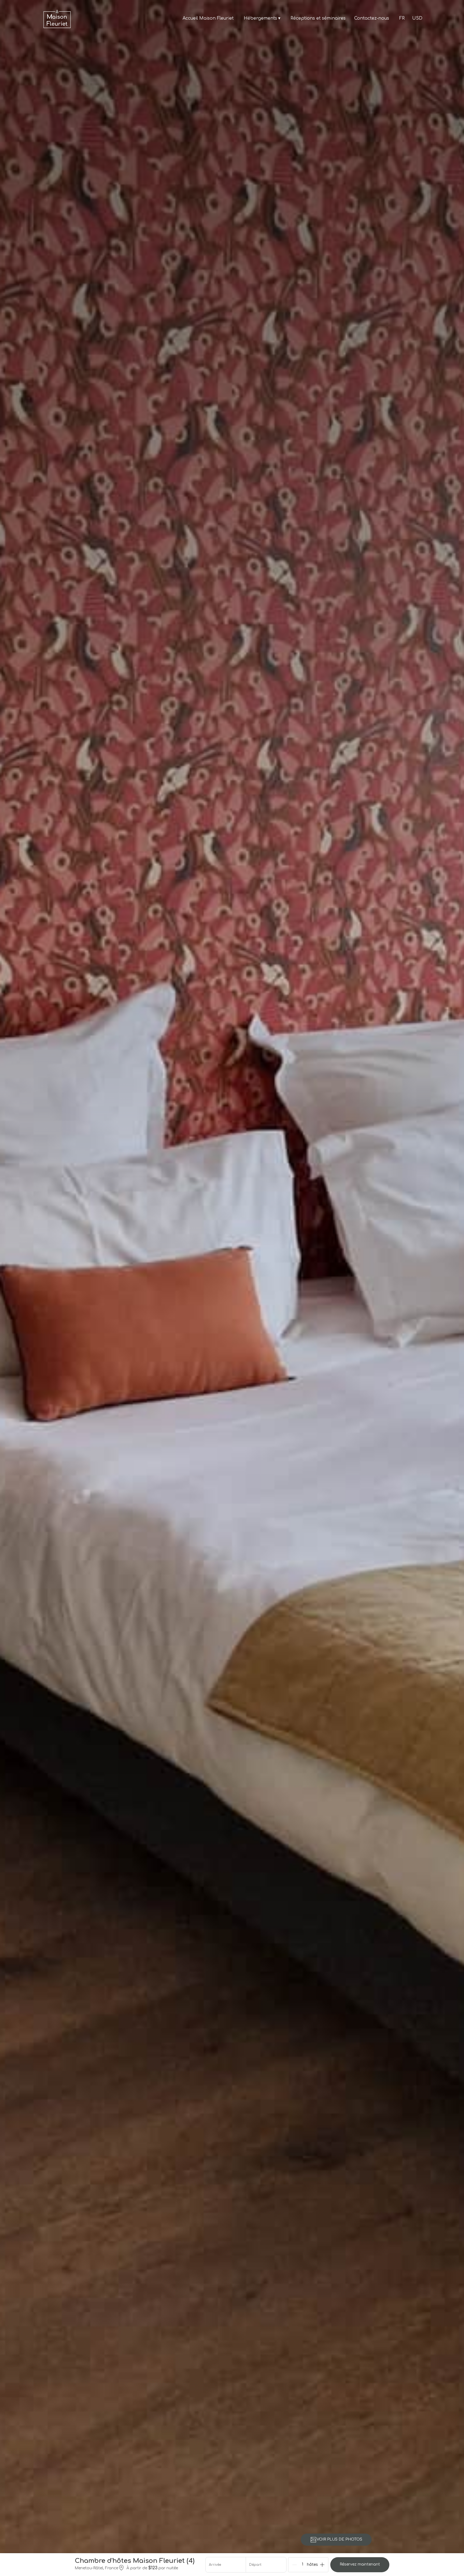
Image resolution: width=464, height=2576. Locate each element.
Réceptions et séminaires (318, 18)
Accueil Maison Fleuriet (208, 18)
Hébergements (262, 18)
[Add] (322, 2565)
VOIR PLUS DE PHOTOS (339, 2539)
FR (402, 18)
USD (417, 18)
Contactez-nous (372, 18)
